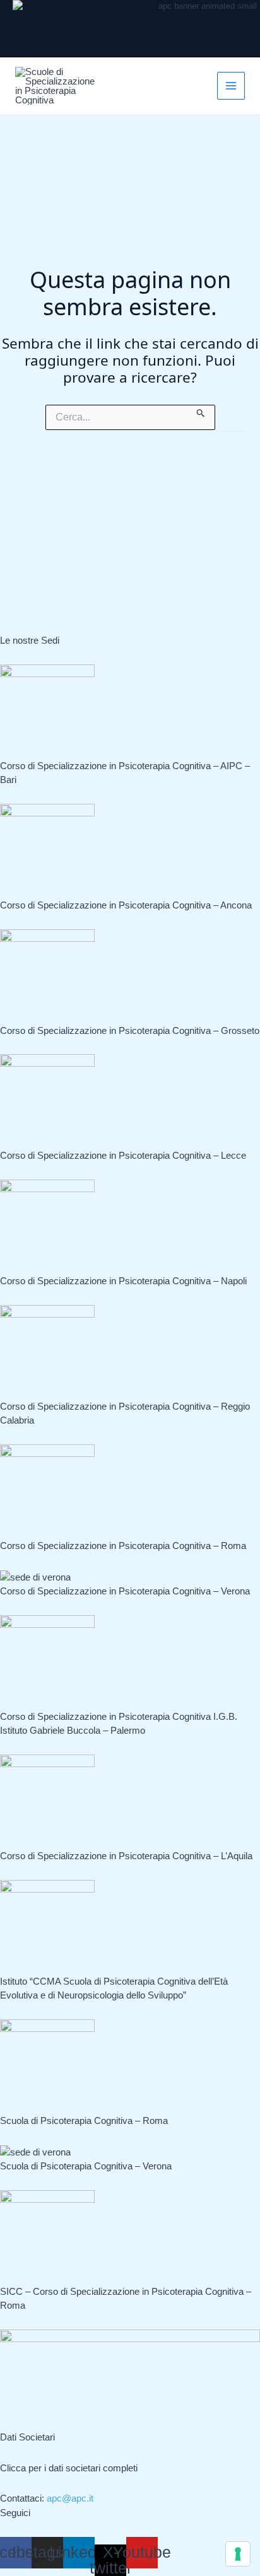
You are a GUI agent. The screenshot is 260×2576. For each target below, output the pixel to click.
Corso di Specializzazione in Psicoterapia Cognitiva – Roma (123, 1546)
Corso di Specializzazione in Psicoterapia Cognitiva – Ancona (126, 905)
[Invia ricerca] (201, 411)
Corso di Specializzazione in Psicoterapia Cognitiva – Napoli (123, 1281)
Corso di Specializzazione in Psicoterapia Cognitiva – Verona (125, 1591)
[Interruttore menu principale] (231, 86)
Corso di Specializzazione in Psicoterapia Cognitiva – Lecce (123, 1155)
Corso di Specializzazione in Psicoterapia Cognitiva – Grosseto (130, 1030)
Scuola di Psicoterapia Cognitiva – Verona (86, 2166)
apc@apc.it (70, 2498)
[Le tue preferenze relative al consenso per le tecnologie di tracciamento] (238, 2554)
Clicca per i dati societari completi (69, 2468)
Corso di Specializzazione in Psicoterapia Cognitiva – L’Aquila (126, 1856)
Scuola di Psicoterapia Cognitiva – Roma (84, 2121)
